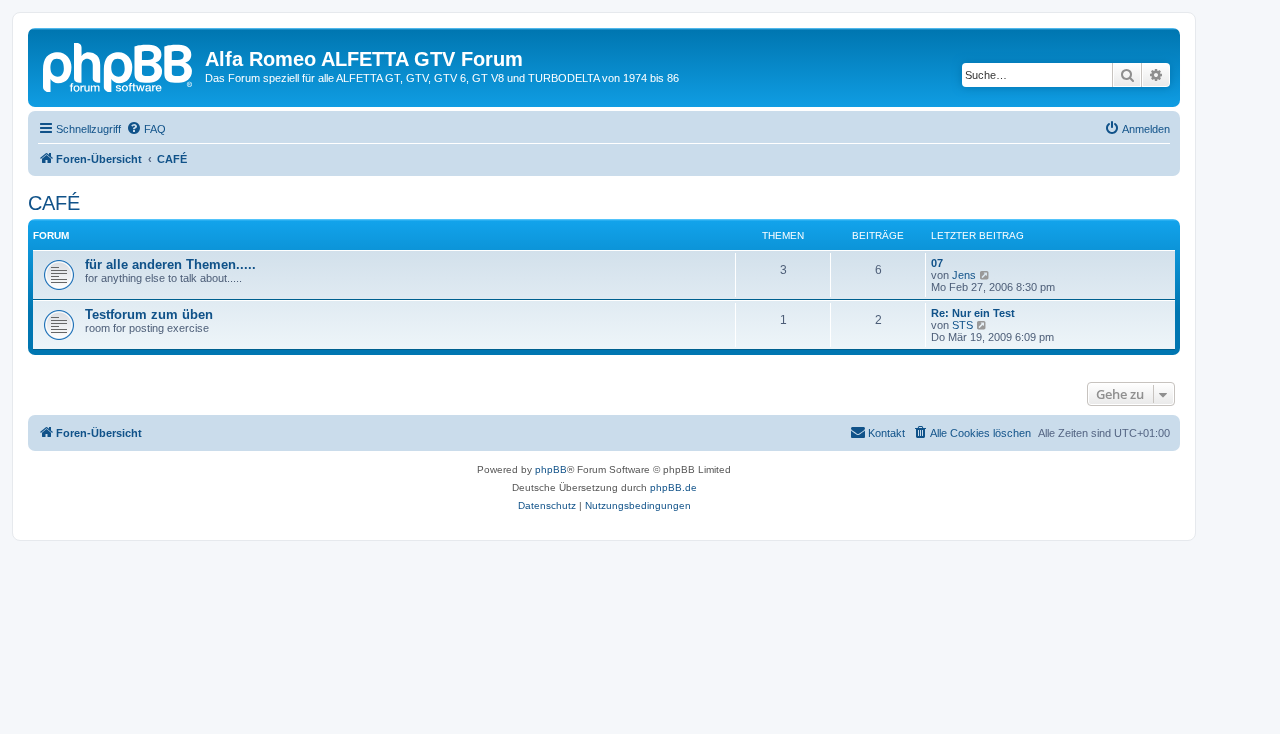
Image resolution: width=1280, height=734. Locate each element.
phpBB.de (673, 487)
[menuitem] (146, 129)
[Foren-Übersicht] (119, 65)
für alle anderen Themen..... (170, 264)
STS (962, 325)
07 (937, 263)
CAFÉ (54, 203)
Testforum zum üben (149, 314)
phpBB (551, 469)
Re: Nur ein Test (973, 313)
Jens (964, 275)
